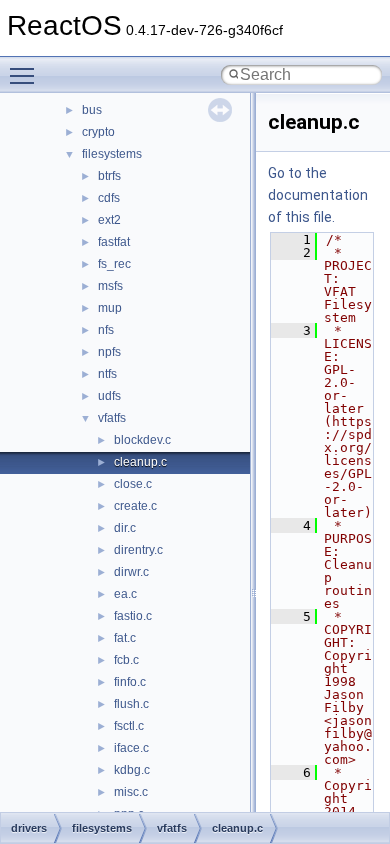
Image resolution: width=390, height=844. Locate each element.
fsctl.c (129, 726)
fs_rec (114, 264)
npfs (109, 352)
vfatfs (112, 418)
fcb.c (126, 660)
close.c (133, 484)
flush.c (131, 704)
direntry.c (138, 550)
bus (92, 110)
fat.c (125, 638)
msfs (110, 286)
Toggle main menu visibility (26, 75)
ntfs (107, 374)
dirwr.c (131, 572)
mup (110, 308)
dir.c (125, 528)
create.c (135, 506)
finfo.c (130, 682)
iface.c (131, 748)
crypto (98, 132)
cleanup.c (140, 462)
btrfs (109, 176)
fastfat (114, 242)
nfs (106, 330)
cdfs (109, 198)
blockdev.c (142, 440)
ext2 (109, 220)
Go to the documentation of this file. (318, 195)
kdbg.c (132, 770)
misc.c (131, 792)
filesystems (112, 154)
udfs (109, 396)
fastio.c (133, 616)
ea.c (125, 594)
